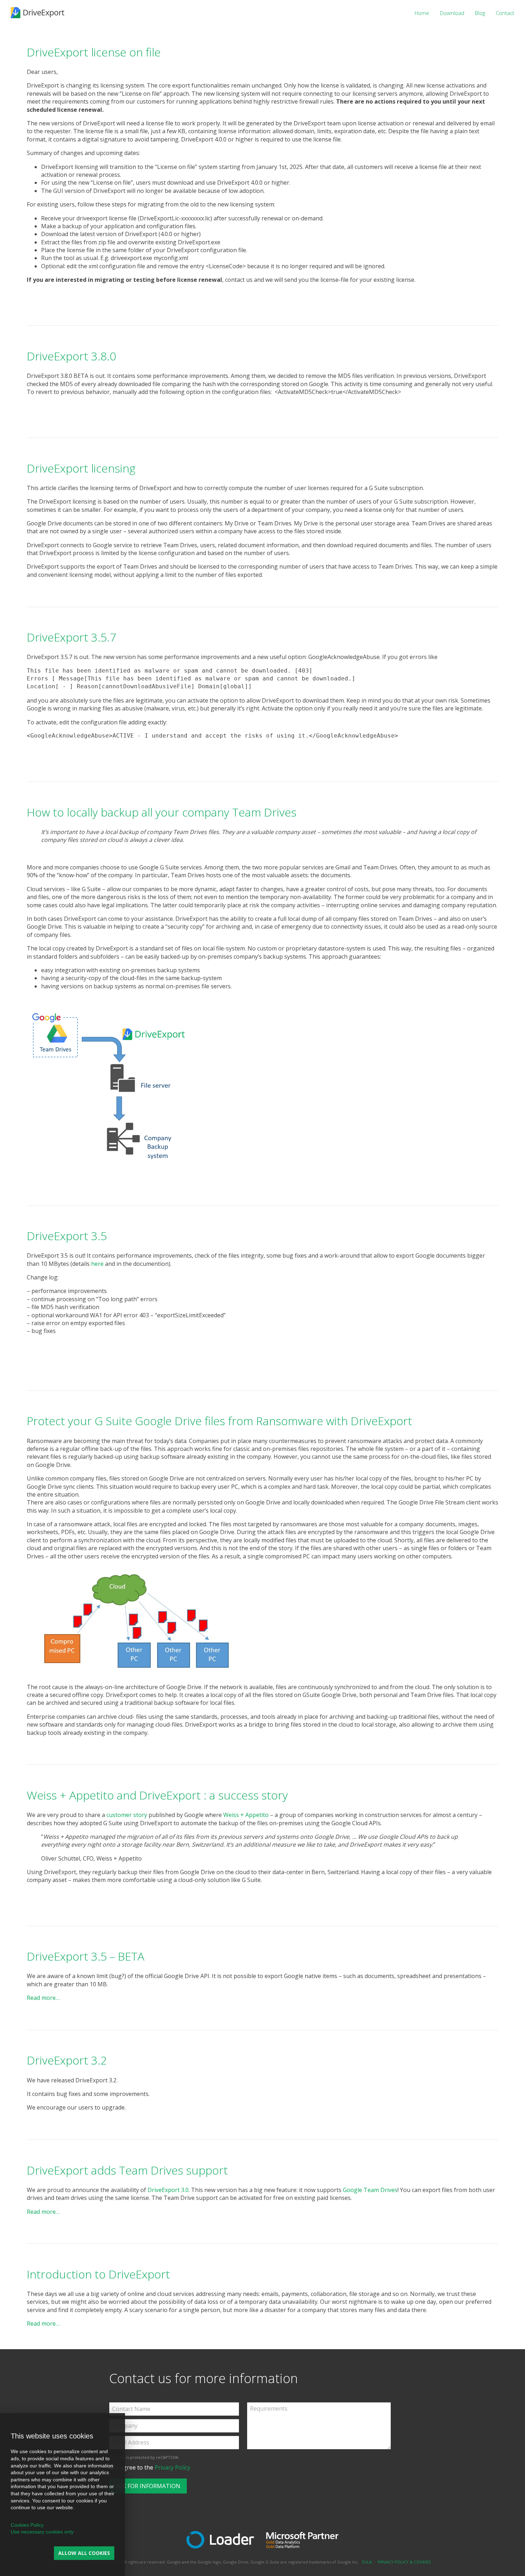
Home (422, 13)
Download (452, 13)
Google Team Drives (370, 2190)
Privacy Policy (172, 2467)
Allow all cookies (84, 2553)
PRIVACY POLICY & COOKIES (404, 2562)
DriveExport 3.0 (168, 2190)
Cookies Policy (27, 2525)
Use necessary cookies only (42, 2532)
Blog (480, 13)
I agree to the (152, 2467)
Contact (505, 13)
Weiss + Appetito (246, 1815)
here (97, 1264)
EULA (367, 2562)
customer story (127, 1815)
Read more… (43, 1998)
